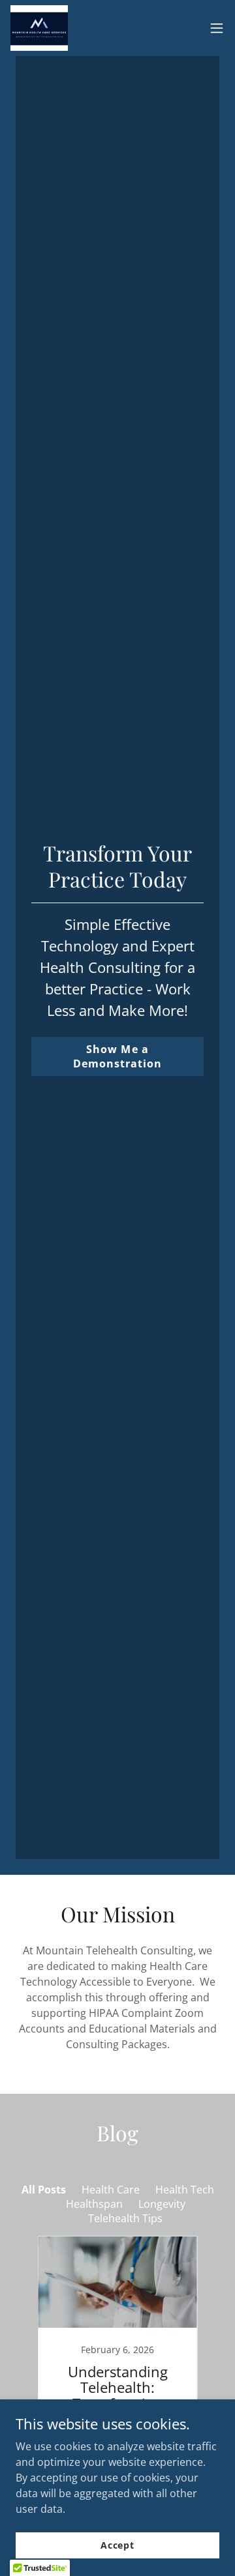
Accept (117, 2545)
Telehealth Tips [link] (125, 2218)
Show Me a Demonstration (117, 1056)
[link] (39, 28)
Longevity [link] (162, 2204)
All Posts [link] (44, 2190)
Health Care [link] (111, 2190)
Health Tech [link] (185, 2190)
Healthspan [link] (94, 2204)
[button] (217, 28)
